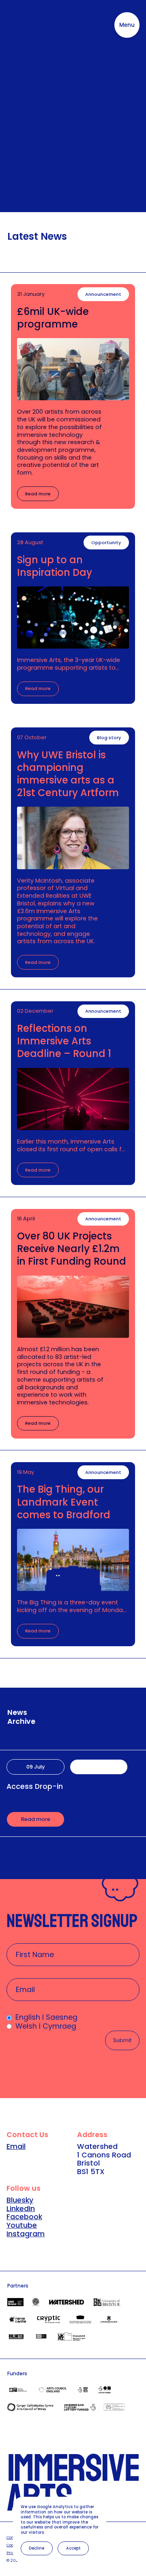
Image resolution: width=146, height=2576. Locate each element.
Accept (73, 2548)
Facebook (24, 2217)
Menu (127, 25)
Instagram (26, 2234)
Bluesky (20, 2200)
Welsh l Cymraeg (46, 2026)
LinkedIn (21, 2209)
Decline (36, 2548)
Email (16, 2146)
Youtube (22, 2225)
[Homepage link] (34, 25)
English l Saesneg (46, 2017)
